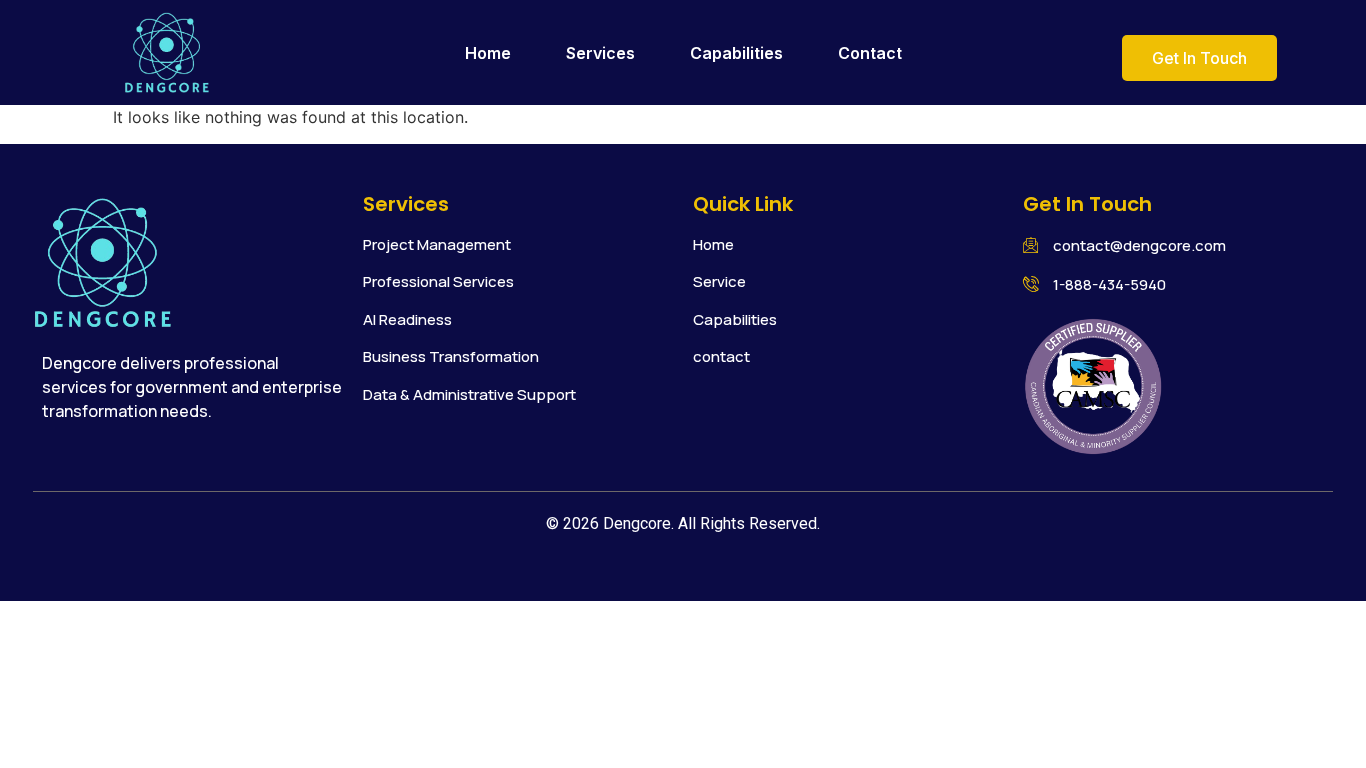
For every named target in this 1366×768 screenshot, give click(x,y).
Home (488, 53)
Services (600, 53)
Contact (870, 53)
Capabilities (736, 53)
